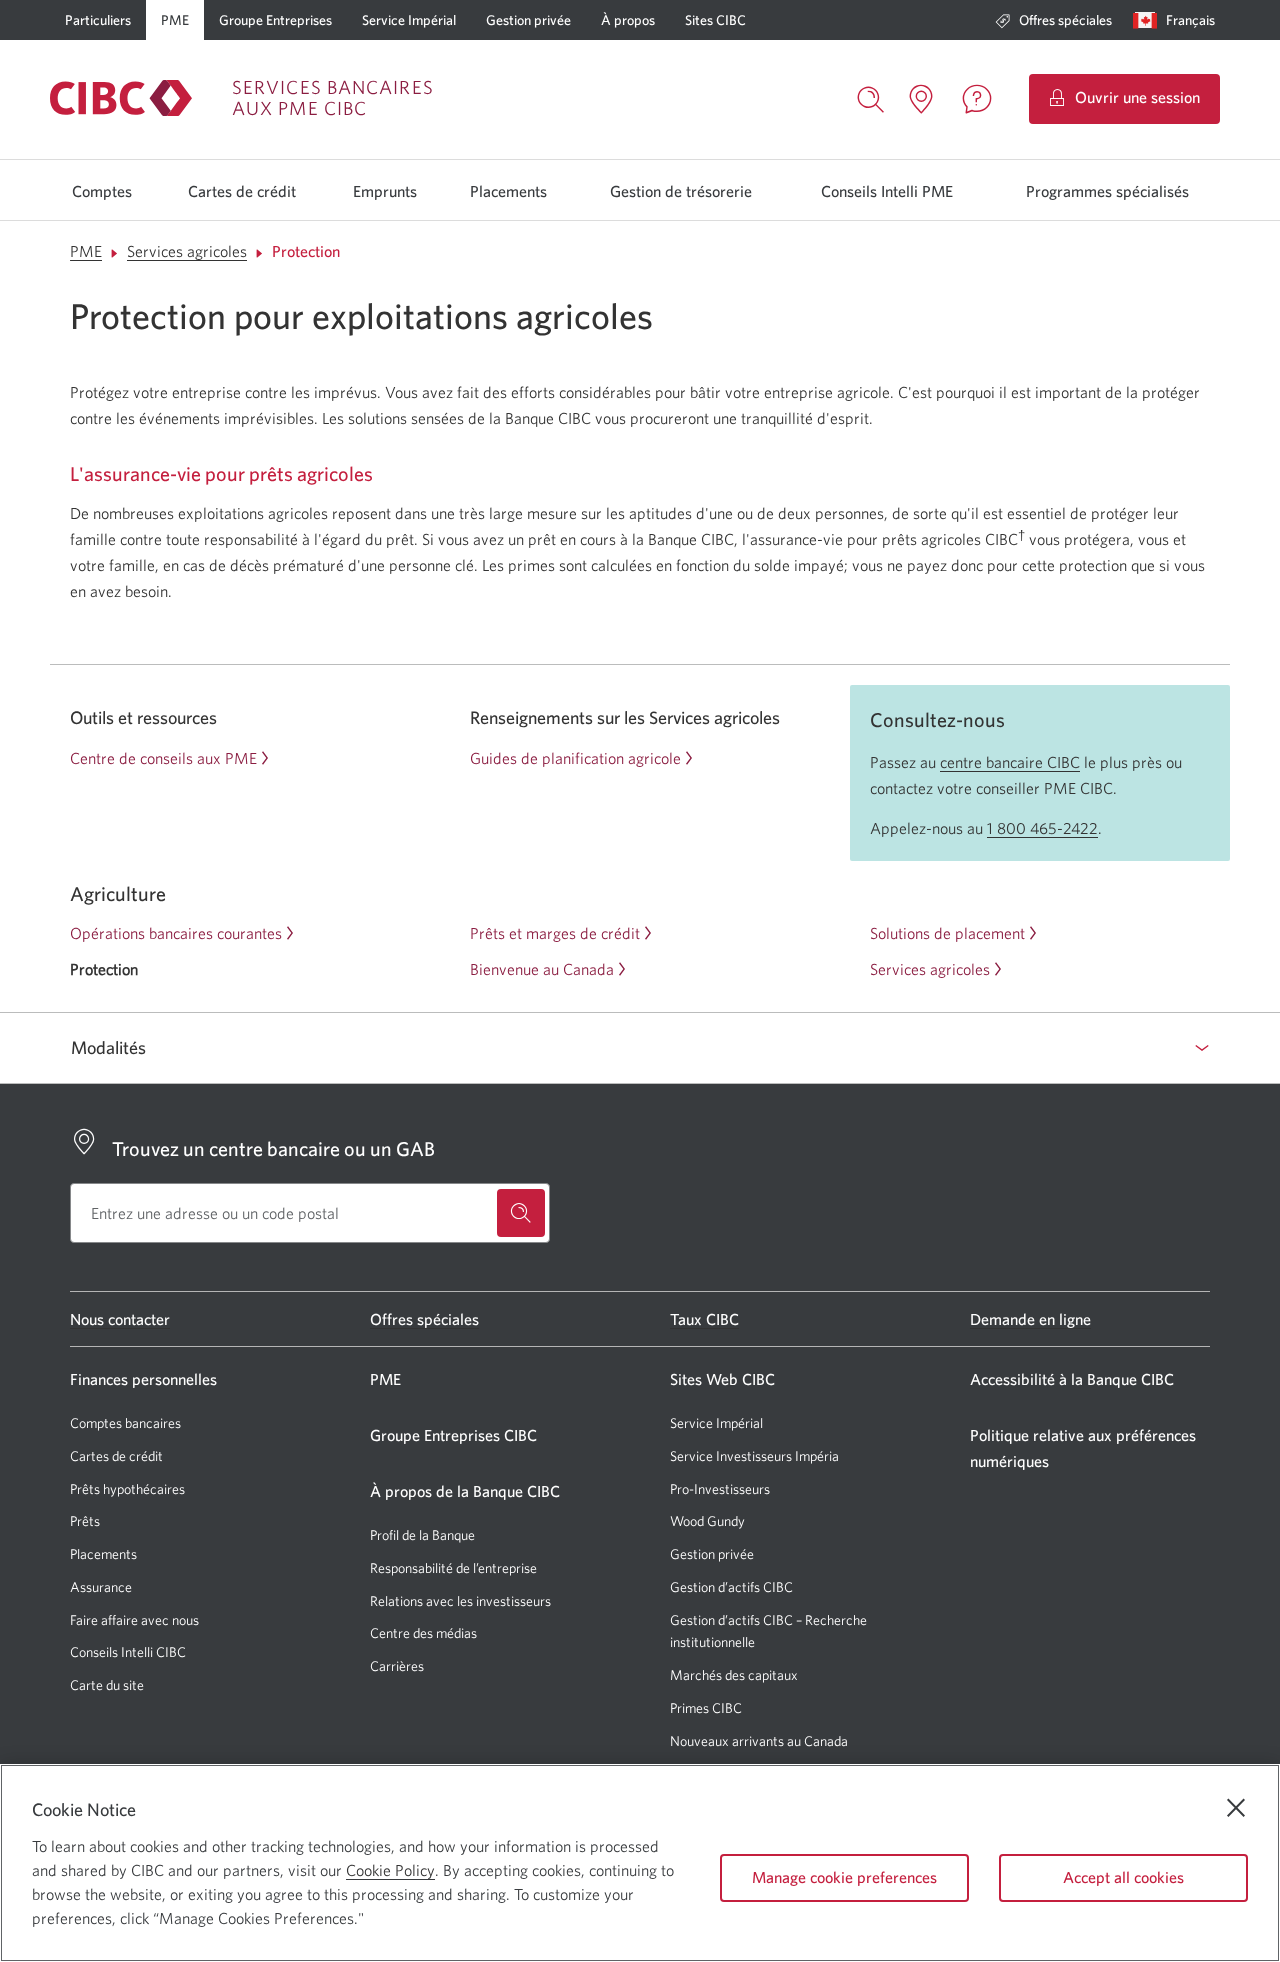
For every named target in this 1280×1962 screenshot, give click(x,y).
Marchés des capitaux (734, 1675)
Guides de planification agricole (575, 758)
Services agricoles (187, 251)
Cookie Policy (390, 1870)
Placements (508, 191)
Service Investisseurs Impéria (754, 1456)
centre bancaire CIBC (1010, 762)
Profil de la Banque (422, 1535)
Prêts (85, 1521)
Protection (306, 251)
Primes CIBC (706, 1708)
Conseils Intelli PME (887, 191)
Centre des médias (423, 1633)
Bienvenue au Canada (542, 969)
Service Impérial (409, 20)
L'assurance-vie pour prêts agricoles (221, 473)
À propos (628, 20)
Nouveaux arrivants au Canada (759, 1741)
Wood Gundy (707, 1521)
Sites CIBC (715, 20)
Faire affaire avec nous (134, 1620)
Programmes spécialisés (1107, 191)
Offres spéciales (1065, 20)
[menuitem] (1053, 20)
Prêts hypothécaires (127, 1489)
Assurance (101, 1587)
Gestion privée (528, 20)
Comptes (102, 191)
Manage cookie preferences (844, 1877)
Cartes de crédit (242, 191)
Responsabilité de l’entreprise (453, 1568)
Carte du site (107, 1685)
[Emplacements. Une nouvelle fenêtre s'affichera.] (921, 99)
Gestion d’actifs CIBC (731, 1587)
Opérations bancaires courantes (176, 933)
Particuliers (98, 20)
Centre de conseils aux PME (163, 758)
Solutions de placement (947, 933)
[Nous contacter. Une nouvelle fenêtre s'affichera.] (977, 99)
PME (175, 20)
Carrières (397, 1666)
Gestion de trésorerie (681, 191)
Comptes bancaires (125, 1423)
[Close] (1236, 1808)
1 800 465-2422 (1042, 828)
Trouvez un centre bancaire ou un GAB (273, 1148)
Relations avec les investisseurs (460, 1601)
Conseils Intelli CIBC (128, 1652)
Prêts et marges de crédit (555, 933)
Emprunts (385, 191)
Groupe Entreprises (275, 20)
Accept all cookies (1123, 1877)
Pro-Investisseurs (720, 1489)
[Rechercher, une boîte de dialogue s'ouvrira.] (871, 97)
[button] (1178, 20)
